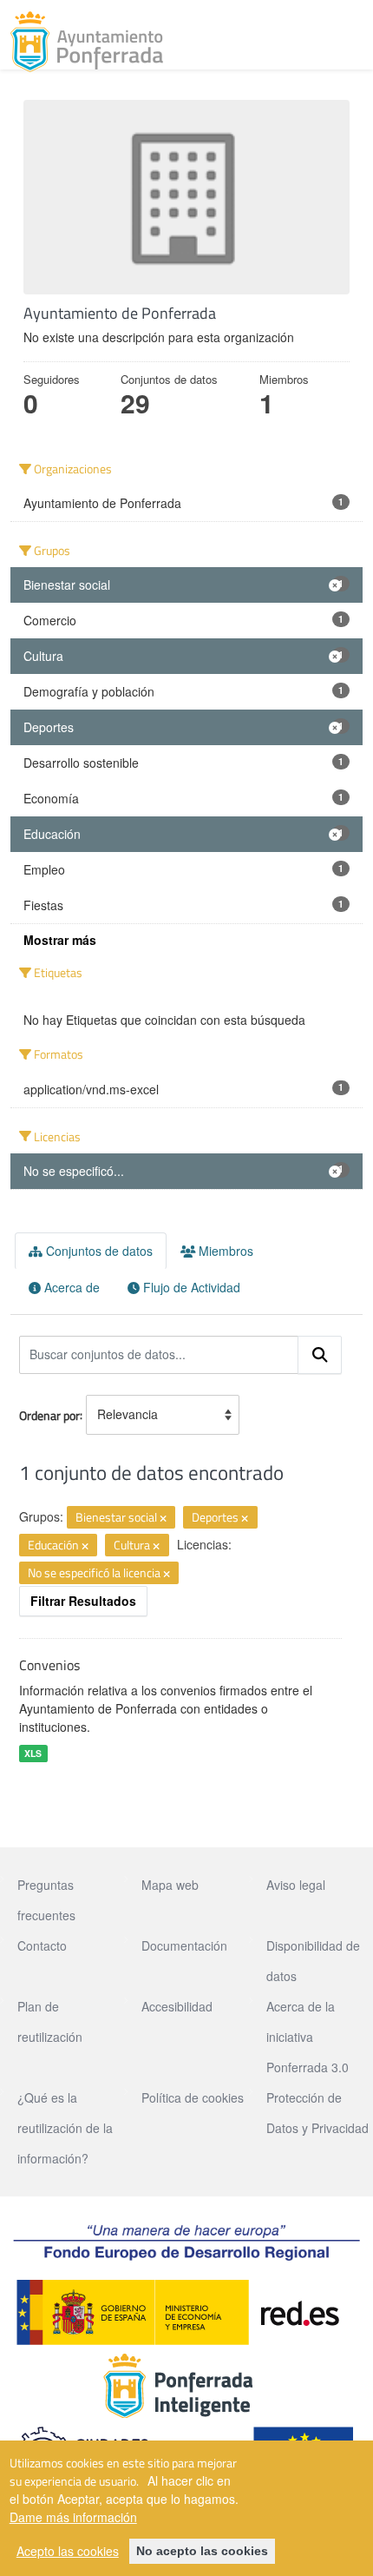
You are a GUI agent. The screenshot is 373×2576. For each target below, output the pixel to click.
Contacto (42, 1945)
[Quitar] (163, 1518)
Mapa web (170, 1885)
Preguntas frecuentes (46, 1900)
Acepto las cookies (68, 2551)
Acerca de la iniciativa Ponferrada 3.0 (308, 2037)
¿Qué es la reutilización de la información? (65, 2128)
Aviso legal (296, 1885)
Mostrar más (60, 940)
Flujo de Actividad (190, 1287)
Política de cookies (193, 2097)
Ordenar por (49, 1414)
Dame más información (73, 2517)
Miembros (224, 1251)
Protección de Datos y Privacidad (317, 2113)
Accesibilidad (177, 2006)
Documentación (184, 1945)
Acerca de (70, 1287)
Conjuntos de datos (98, 1251)
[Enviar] (320, 1355)
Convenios (49, 1665)
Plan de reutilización (50, 2021)
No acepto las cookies (202, 2551)
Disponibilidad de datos (313, 1961)
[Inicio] (87, 42)
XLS (33, 1753)
